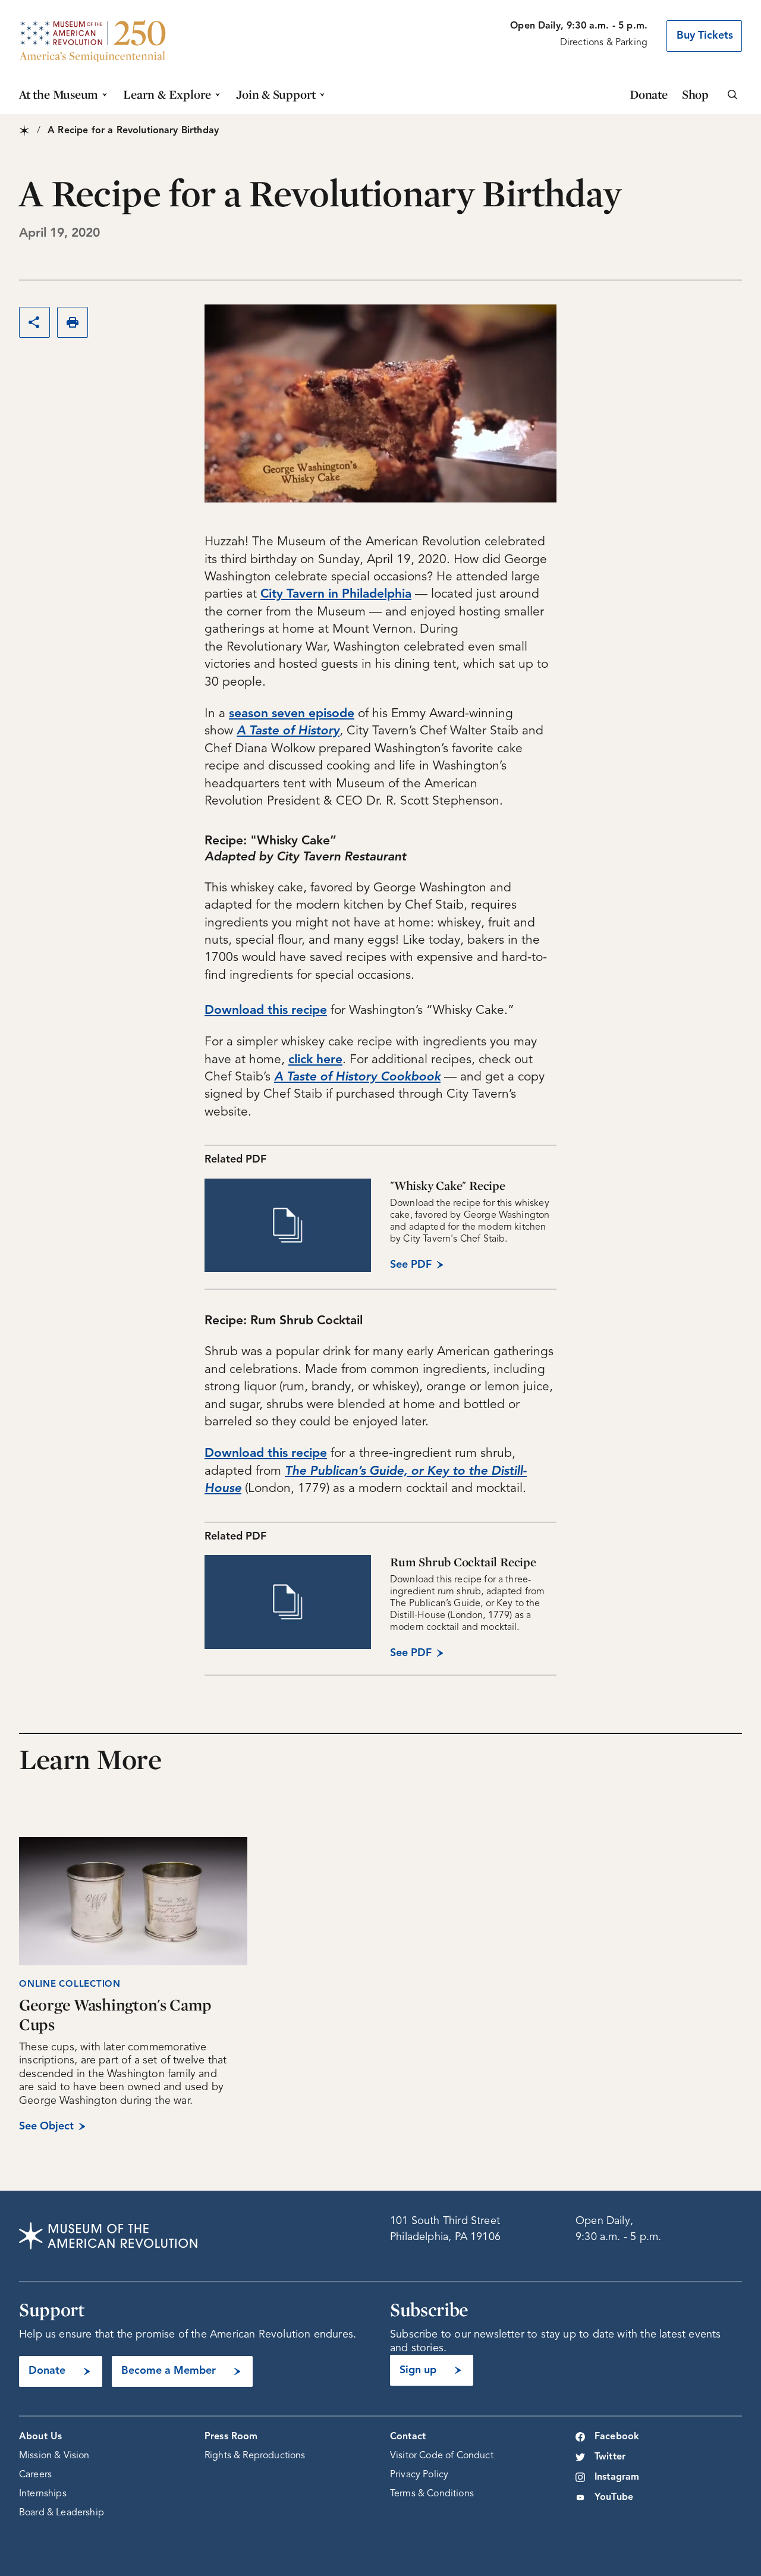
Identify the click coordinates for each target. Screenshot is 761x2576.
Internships (43, 2494)
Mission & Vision (54, 2456)
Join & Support (276, 94)
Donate (649, 94)
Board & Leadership (62, 2513)
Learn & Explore (167, 94)
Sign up (418, 2370)
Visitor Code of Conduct (442, 2456)
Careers (35, 2475)
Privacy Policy (419, 2475)
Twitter (610, 2457)
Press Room (231, 2437)
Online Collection (70, 1985)
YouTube (614, 2498)
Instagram (617, 2477)
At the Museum (59, 94)
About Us (40, 2437)
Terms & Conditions (432, 2494)
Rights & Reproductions (255, 2456)
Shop (695, 94)
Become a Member (169, 2371)
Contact (408, 2437)
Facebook (617, 2437)
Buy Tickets (705, 36)
